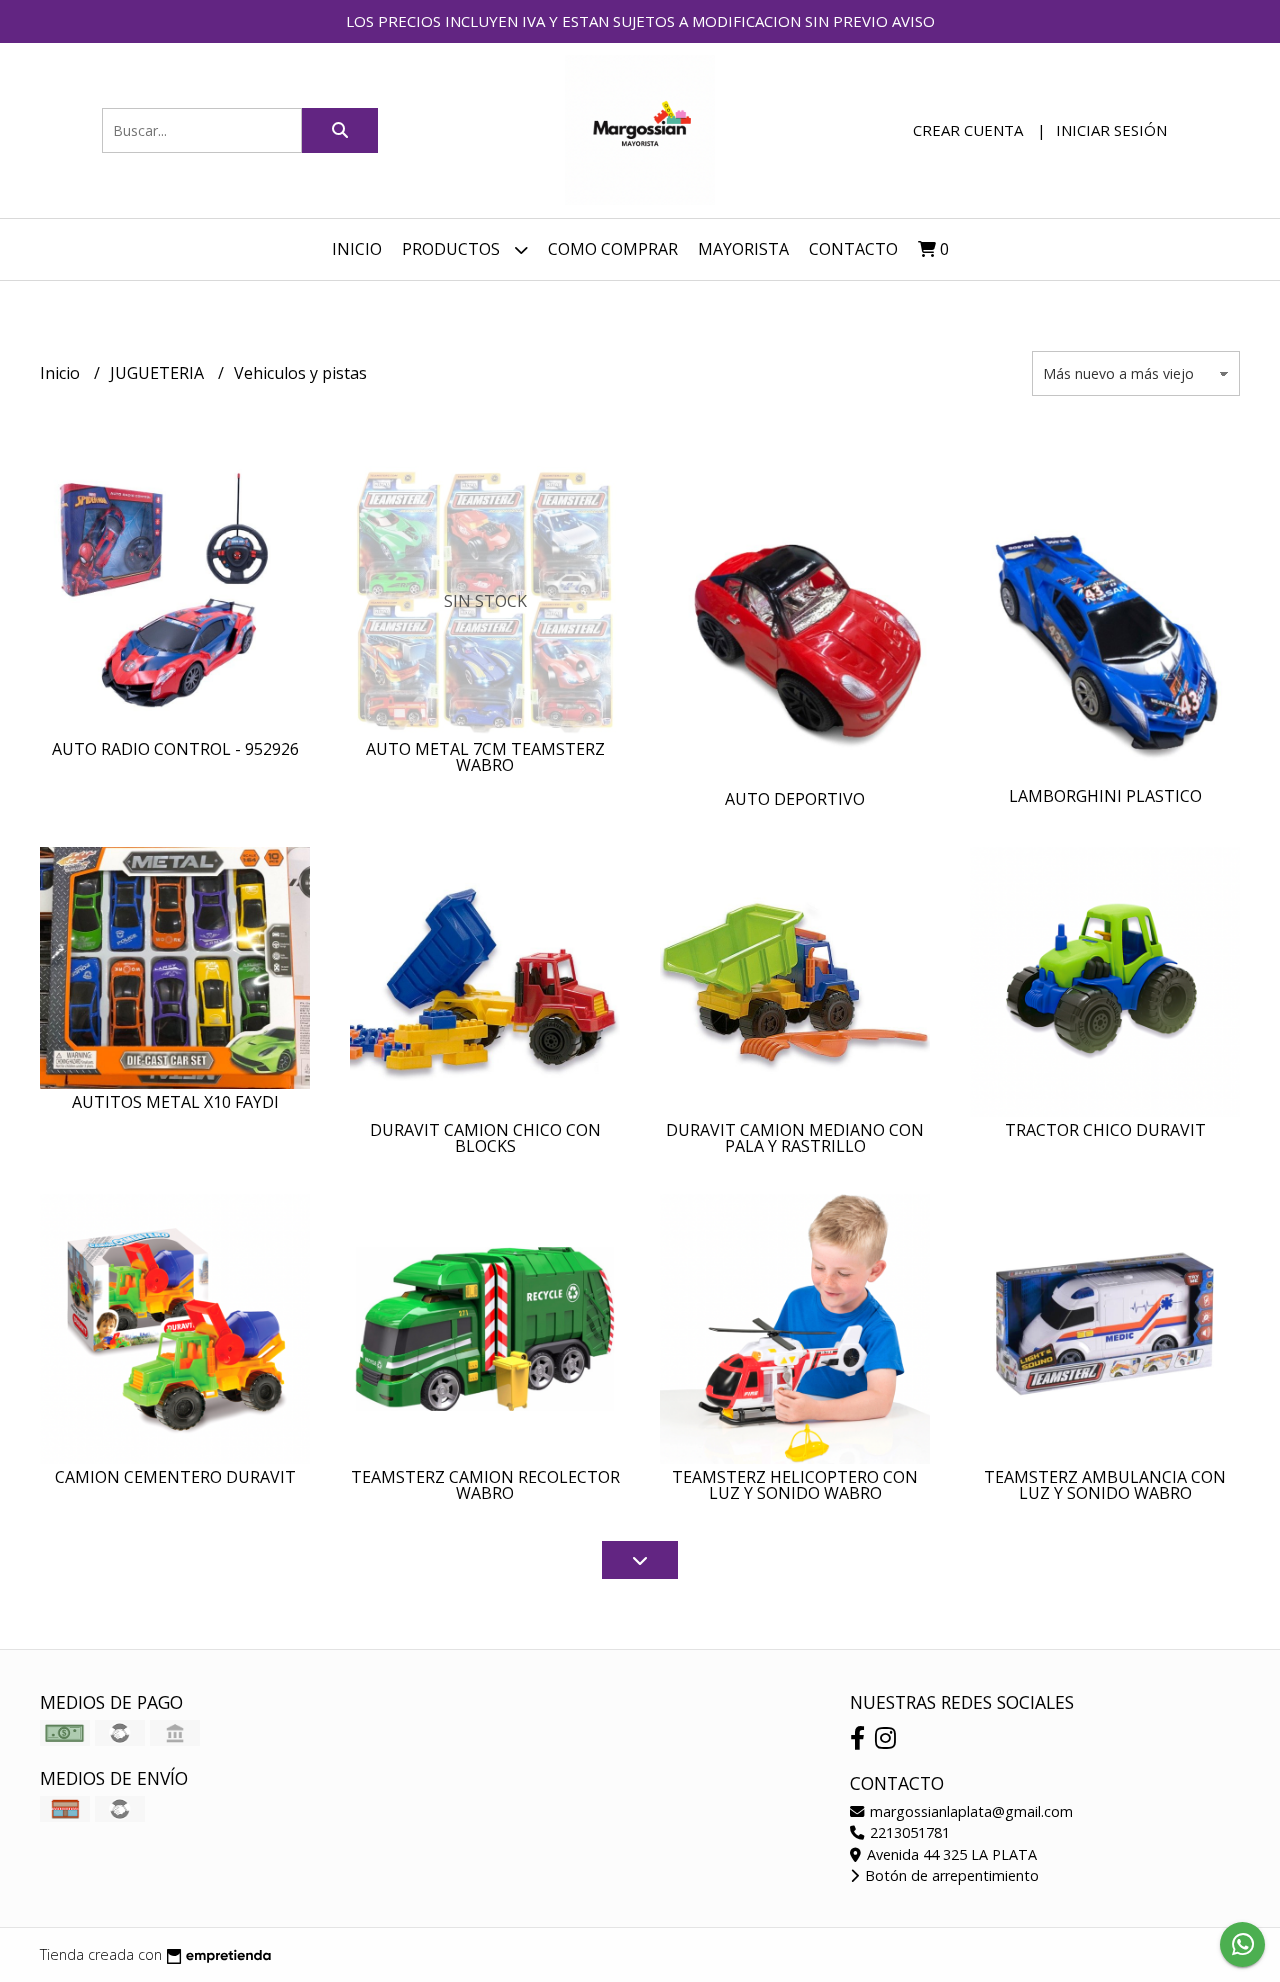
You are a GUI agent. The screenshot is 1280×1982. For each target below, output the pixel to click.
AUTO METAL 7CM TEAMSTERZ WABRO (485, 757)
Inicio (357, 249)
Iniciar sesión (1111, 130)
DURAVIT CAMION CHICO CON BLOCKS (485, 1138)
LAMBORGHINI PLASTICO (1105, 796)
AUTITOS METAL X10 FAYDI (175, 1102)
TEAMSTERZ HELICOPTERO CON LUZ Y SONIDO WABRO (795, 1485)
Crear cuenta (968, 130)
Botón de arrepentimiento (950, 1875)
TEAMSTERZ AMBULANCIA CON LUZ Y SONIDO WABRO (1105, 1485)
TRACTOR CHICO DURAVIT (1105, 1130)
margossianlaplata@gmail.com (969, 1811)
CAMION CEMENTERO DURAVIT (175, 1477)
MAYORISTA (743, 249)
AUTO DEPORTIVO (795, 799)
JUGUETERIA (159, 373)
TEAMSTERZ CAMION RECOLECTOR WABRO (485, 1485)
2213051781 (908, 1832)
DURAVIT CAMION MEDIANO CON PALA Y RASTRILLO (795, 1138)
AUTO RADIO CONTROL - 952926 (175, 749)
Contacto (853, 249)
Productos (453, 249)
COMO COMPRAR (613, 249)
